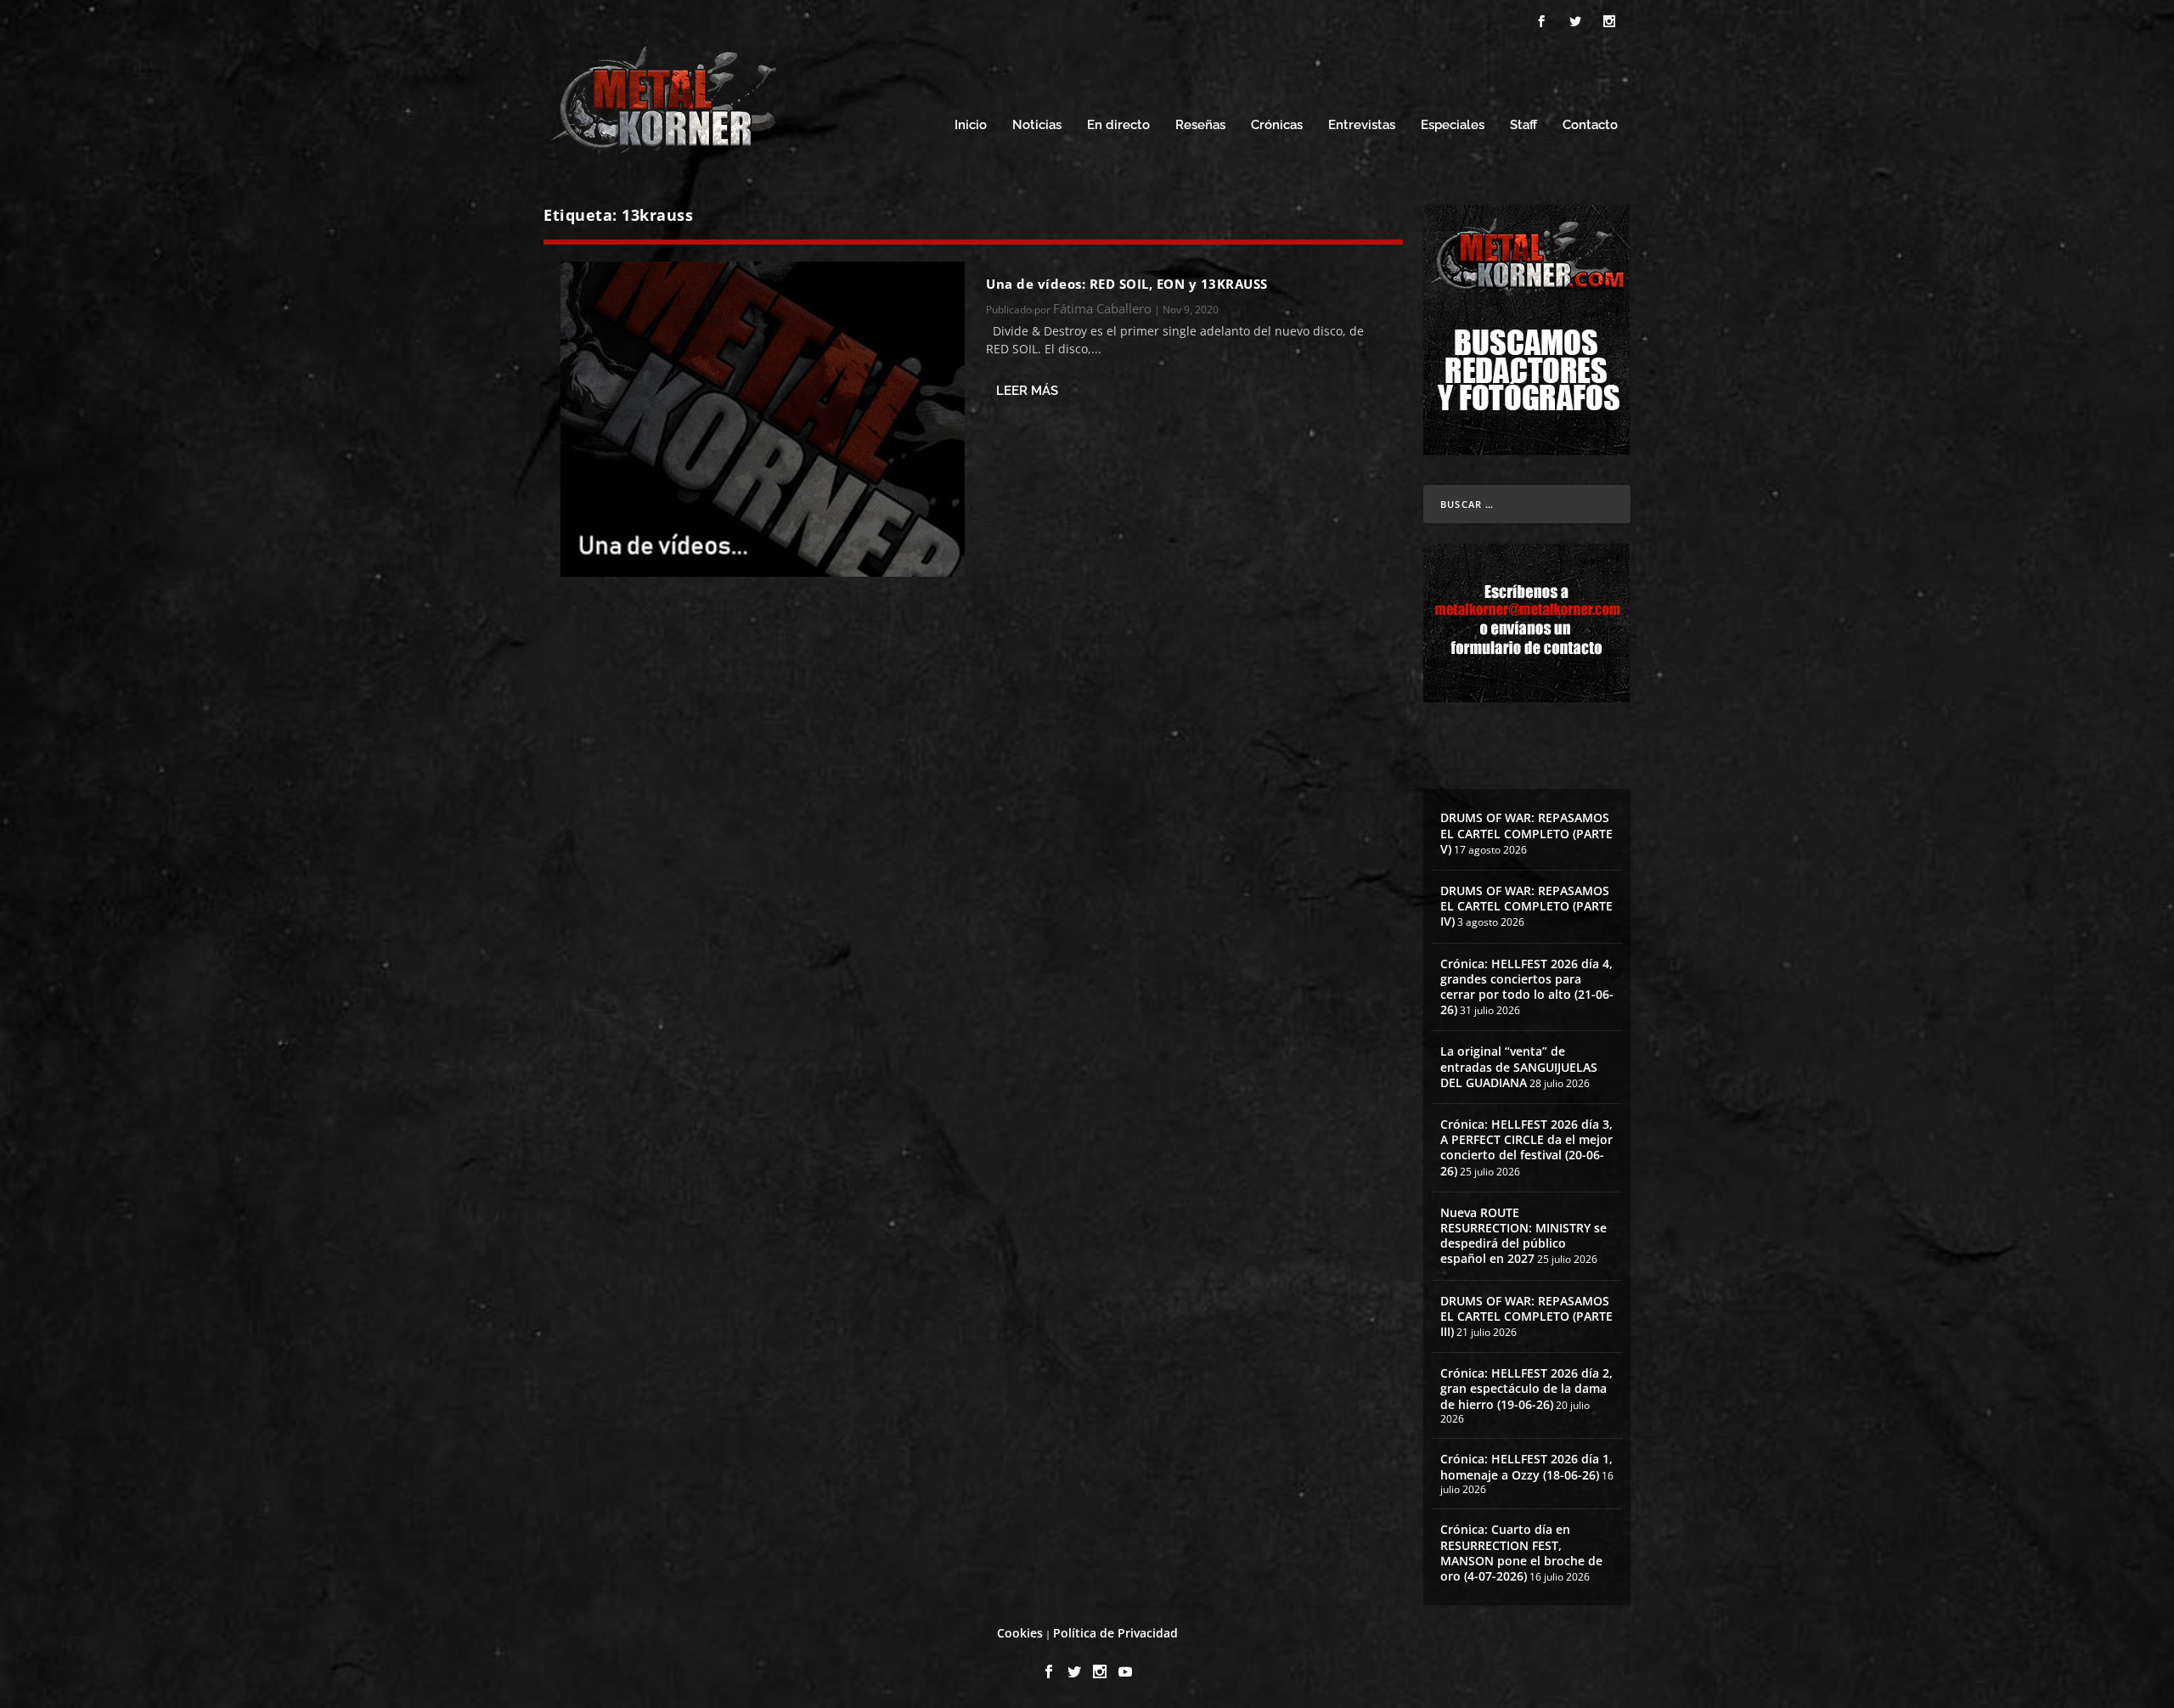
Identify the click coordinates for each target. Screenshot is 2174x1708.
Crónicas (1277, 125)
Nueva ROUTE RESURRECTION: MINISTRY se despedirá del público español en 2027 (1523, 1236)
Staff (1523, 125)
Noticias (1037, 125)
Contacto (1590, 125)
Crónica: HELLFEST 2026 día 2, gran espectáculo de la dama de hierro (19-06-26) (1526, 1388)
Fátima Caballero (1102, 308)
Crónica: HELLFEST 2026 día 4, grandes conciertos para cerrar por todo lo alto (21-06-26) (1527, 987)
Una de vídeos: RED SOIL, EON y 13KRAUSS (1127, 284)
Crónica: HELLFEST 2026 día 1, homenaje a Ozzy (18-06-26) (1526, 1466)
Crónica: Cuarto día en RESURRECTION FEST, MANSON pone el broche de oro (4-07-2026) (1521, 1553)
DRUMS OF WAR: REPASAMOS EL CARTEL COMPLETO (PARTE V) (1526, 833)
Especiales (1453, 125)
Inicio (971, 125)
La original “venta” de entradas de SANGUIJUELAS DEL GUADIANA (1519, 1066)
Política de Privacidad (1115, 1633)
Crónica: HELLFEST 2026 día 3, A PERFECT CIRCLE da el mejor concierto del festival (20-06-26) (1526, 1147)
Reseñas (1200, 125)
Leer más (1027, 391)
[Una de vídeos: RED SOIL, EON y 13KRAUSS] (763, 419)
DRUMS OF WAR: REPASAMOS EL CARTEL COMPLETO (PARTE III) (1526, 1316)
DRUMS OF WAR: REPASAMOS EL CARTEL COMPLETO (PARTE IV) (1526, 906)
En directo (1118, 125)
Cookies (1020, 1633)
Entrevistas (1362, 125)
